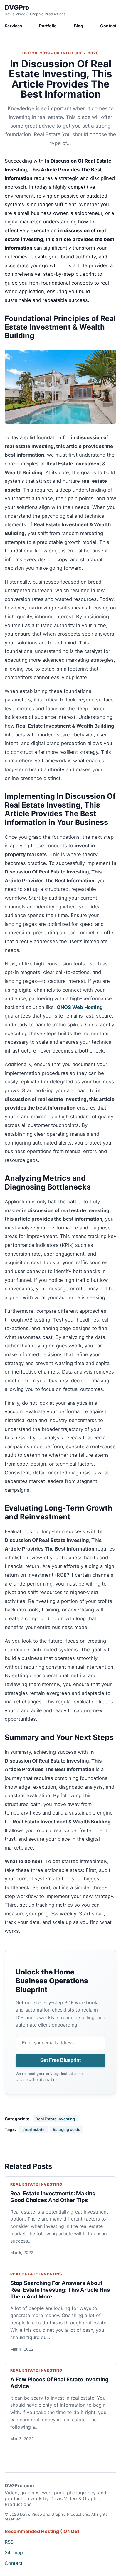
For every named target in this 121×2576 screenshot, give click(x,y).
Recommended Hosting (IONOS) (42, 2531)
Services (13, 26)
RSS (9, 2542)
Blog (79, 26)
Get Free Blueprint (60, 2060)
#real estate (33, 2129)
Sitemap (14, 2552)
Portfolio (48, 26)
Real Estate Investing (55, 2119)
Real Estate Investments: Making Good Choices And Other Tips (53, 2197)
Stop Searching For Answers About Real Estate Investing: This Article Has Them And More (60, 2290)
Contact (108, 26)
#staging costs (67, 2129)
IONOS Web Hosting (79, 1007)
